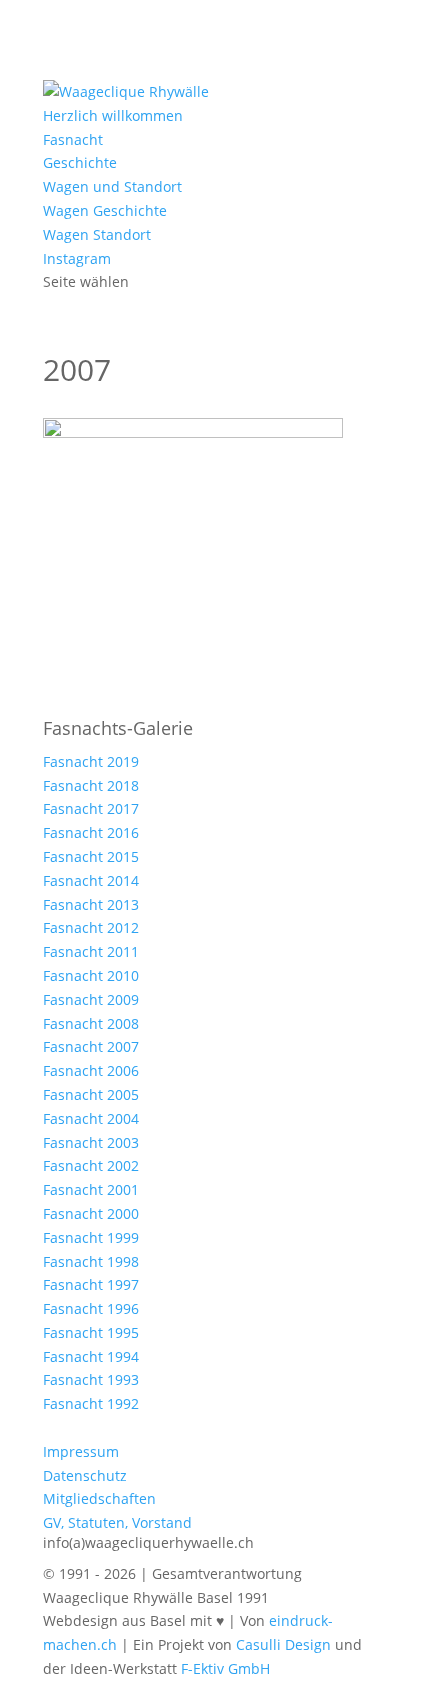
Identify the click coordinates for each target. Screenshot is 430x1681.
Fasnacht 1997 (91, 1284)
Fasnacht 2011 (91, 951)
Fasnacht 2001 (91, 1189)
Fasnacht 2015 (91, 856)
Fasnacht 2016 (91, 832)
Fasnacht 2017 (91, 808)
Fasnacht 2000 (91, 1213)
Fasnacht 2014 (91, 880)
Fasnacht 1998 (91, 1261)
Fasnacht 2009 (91, 999)
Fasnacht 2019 (91, 761)
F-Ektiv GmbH (225, 1668)
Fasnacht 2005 (91, 1094)
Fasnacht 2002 (91, 1165)
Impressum (81, 1451)
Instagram (77, 258)
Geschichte (80, 162)
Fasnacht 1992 (91, 1403)
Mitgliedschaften (99, 1498)
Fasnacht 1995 (91, 1332)
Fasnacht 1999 (91, 1237)
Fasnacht (73, 139)
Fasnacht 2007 (91, 1046)
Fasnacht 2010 (91, 975)
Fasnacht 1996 (91, 1308)
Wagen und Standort (112, 186)
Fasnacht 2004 (91, 1118)
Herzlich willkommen (113, 115)
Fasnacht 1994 (91, 1356)
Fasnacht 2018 (91, 785)
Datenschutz (85, 1475)
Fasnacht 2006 (91, 1070)
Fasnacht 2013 (91, 904)
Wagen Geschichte (105, 210)
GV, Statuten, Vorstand (117, 1522)
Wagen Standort (97, 234)
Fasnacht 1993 (91, 1379)
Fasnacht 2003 (91, 1142)
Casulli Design (283, 1644)
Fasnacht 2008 (91, 1023)
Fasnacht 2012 (91, 927)
